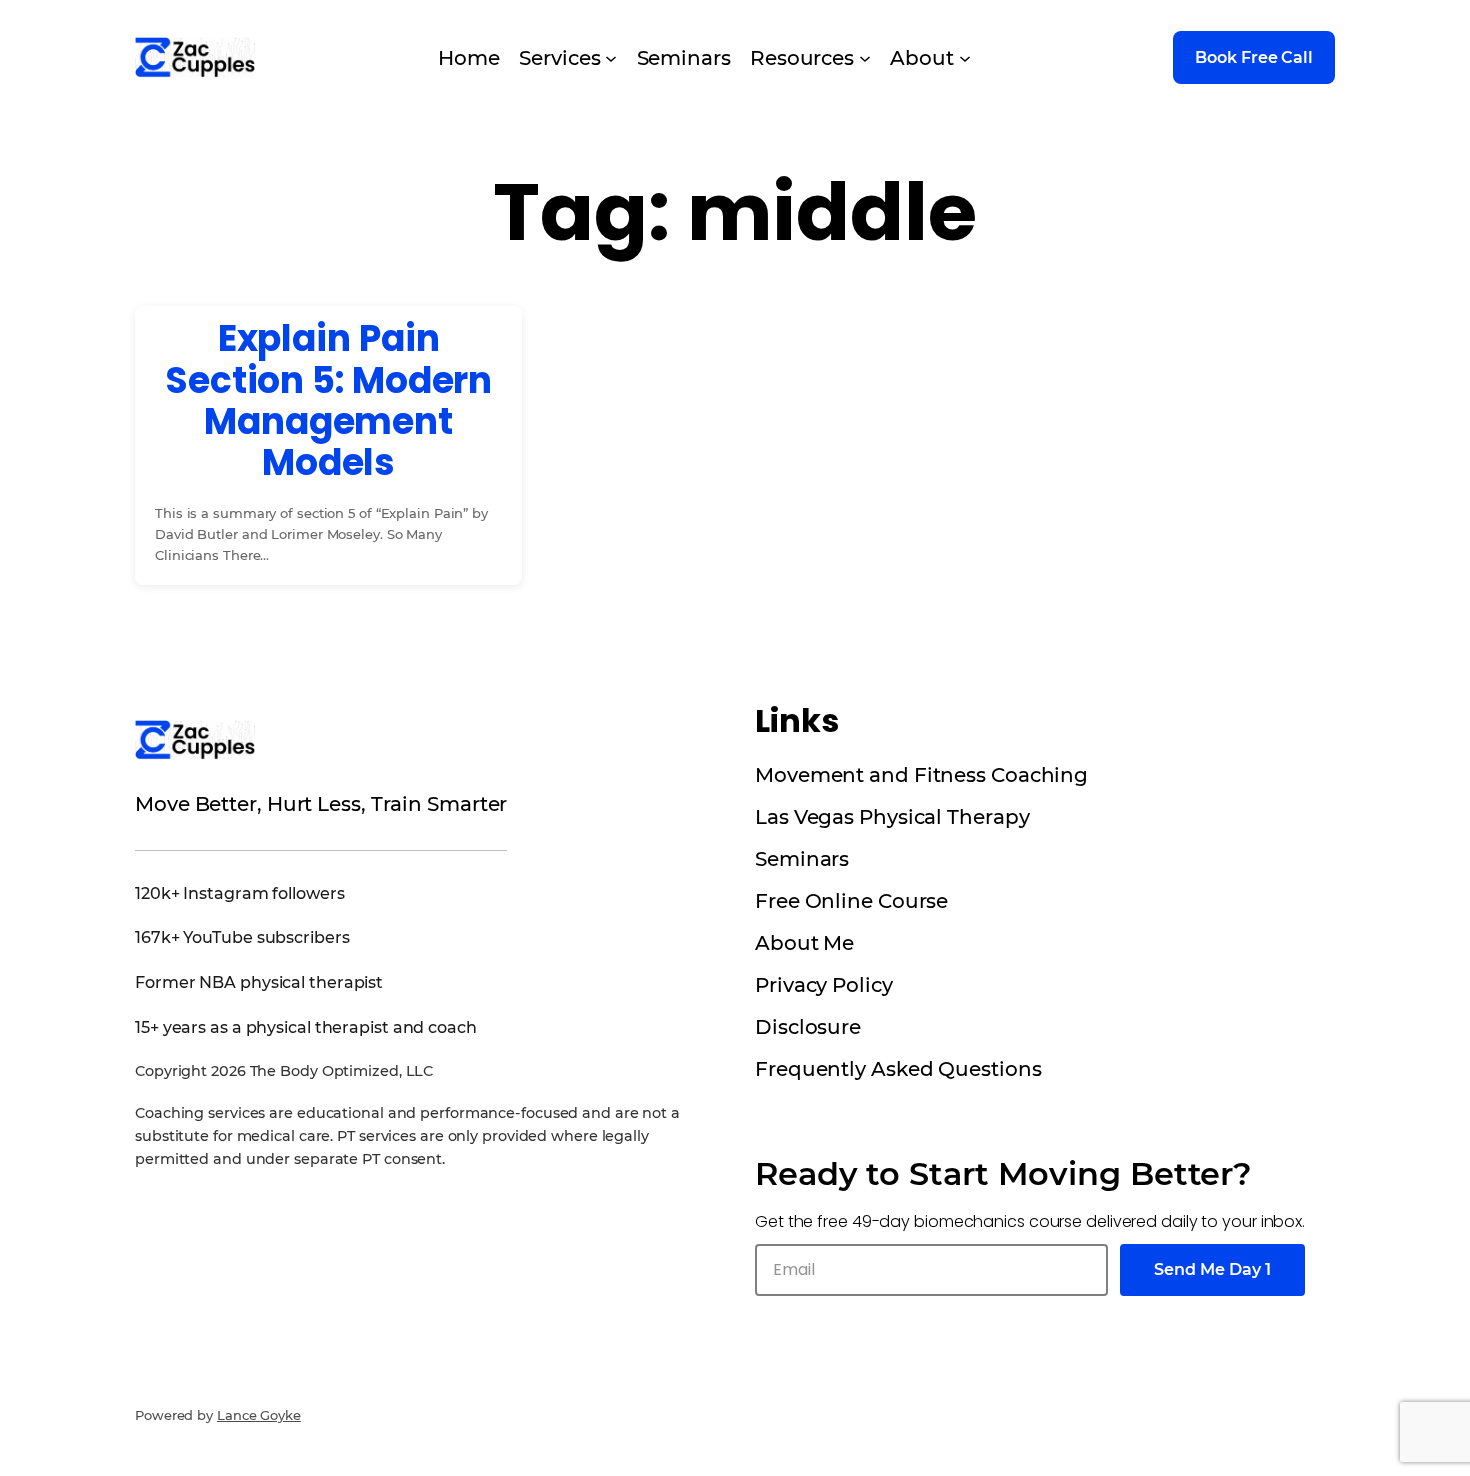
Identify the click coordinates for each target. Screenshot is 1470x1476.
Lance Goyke (259, 1415)
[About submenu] (965, 58)
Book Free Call (1254, 57)
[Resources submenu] (865, 58)
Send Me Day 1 (1212, 1269)
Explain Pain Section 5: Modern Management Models (328, 401)
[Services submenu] (611, 58)
